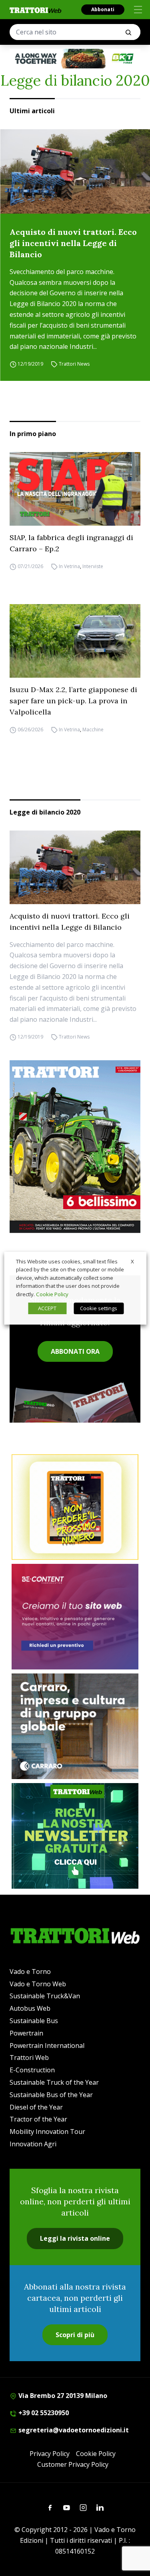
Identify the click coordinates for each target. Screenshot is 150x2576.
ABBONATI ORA (75, 1351)
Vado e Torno (30, 1972)
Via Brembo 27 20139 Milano (62, 2396)
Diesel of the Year (36, 2107)
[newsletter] (75, 1836)
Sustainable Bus (34, 2021)
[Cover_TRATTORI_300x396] (75, 1147)
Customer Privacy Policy (73, 2464)
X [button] (132, 1261)
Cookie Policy (96, 2454)
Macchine (93, 730)
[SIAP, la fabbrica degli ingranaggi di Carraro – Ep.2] (75, 489)
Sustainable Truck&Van (45, 1996)
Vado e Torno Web (38, 1984)
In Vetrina (69, 566)
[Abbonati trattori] (75, 1507)
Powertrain (26, 2033)
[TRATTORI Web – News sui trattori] (36, 10)
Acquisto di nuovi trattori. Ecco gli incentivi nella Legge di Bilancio (73, 243)
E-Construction (32, 2070)
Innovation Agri (33, 2144)
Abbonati (103, 9)
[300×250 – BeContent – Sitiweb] (75, 1617)
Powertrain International (47, 2046)
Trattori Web (29, 2058)
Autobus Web (30, 2008)
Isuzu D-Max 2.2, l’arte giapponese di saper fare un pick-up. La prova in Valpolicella (73, 701)
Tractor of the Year (38, 2119)
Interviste (93, 566)
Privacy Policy (50, 2454)
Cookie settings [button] (99, 1308)
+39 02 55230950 (43, 2413)
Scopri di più (75, 2335)
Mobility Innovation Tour (47, 2132)
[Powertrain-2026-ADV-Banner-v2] (75, 1726)
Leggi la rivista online (75, 2238)
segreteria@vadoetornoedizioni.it (73, 2430)
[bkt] (75, 59)
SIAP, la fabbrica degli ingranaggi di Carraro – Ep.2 (71, 543)
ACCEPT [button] (47, 1308)
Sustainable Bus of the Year (51, 2095)
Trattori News (74, 364)
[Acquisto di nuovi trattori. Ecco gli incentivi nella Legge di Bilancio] (75, 171)
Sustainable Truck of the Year (54, 2082)
